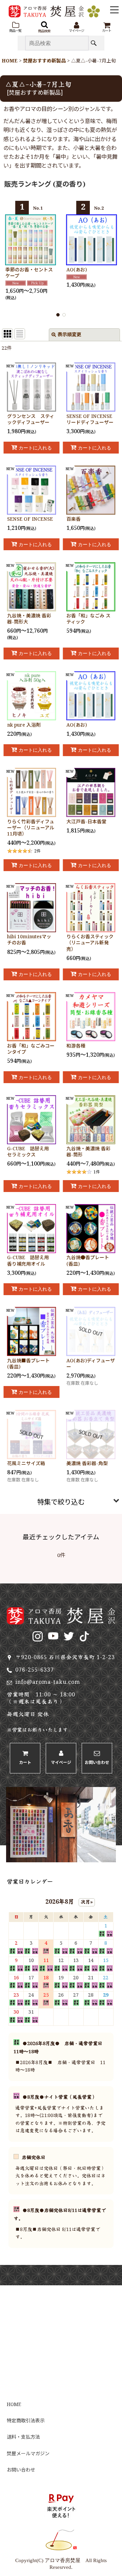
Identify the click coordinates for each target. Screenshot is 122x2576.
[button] (15, 27)
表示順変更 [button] (69, 335)
